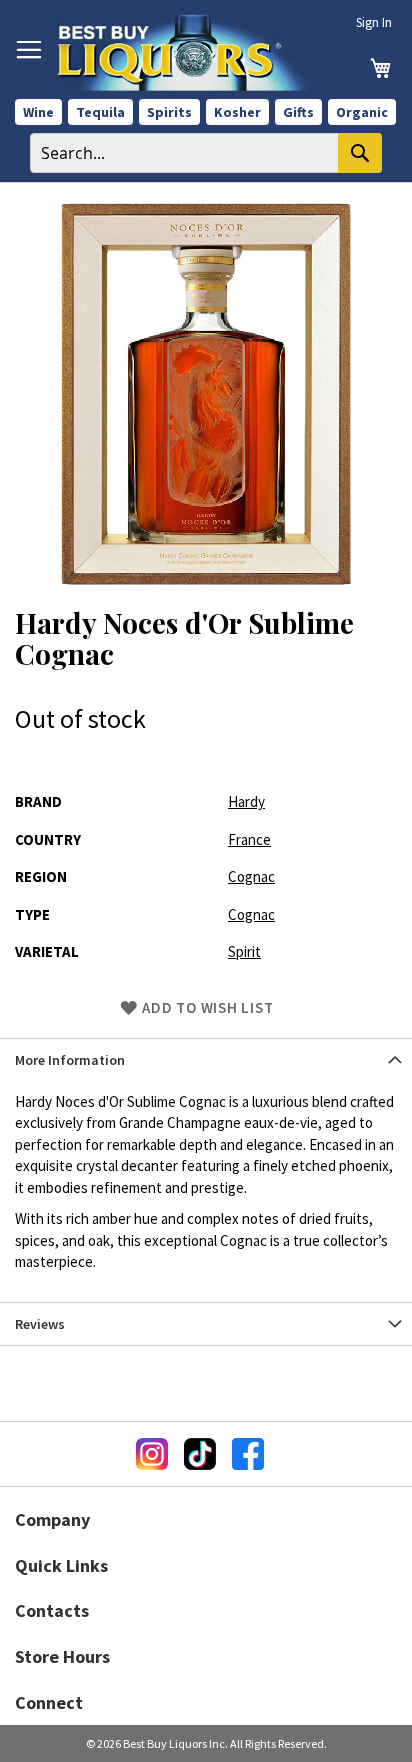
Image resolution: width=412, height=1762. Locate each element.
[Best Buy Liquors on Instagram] (152, 1454)
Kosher (237, 112)
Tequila (100, 112)
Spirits (169, 112)
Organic (362, 112)
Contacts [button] (52, 1610)
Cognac (251, 876)
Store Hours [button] (62, 1656)
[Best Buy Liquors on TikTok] (200, 1454)
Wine (38, 112)
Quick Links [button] (61, 1565)
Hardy (246, 801)
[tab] (206, 1059)
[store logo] (189, 52)
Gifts (298, 112)
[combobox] (206, 153)
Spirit (244, 951)
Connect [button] (49, 1702)
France (249, 839)
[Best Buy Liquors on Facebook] (248, 1454)
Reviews (40, 1324)
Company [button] (52, 1519)
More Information (70, 1060)
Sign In (374, 22)
